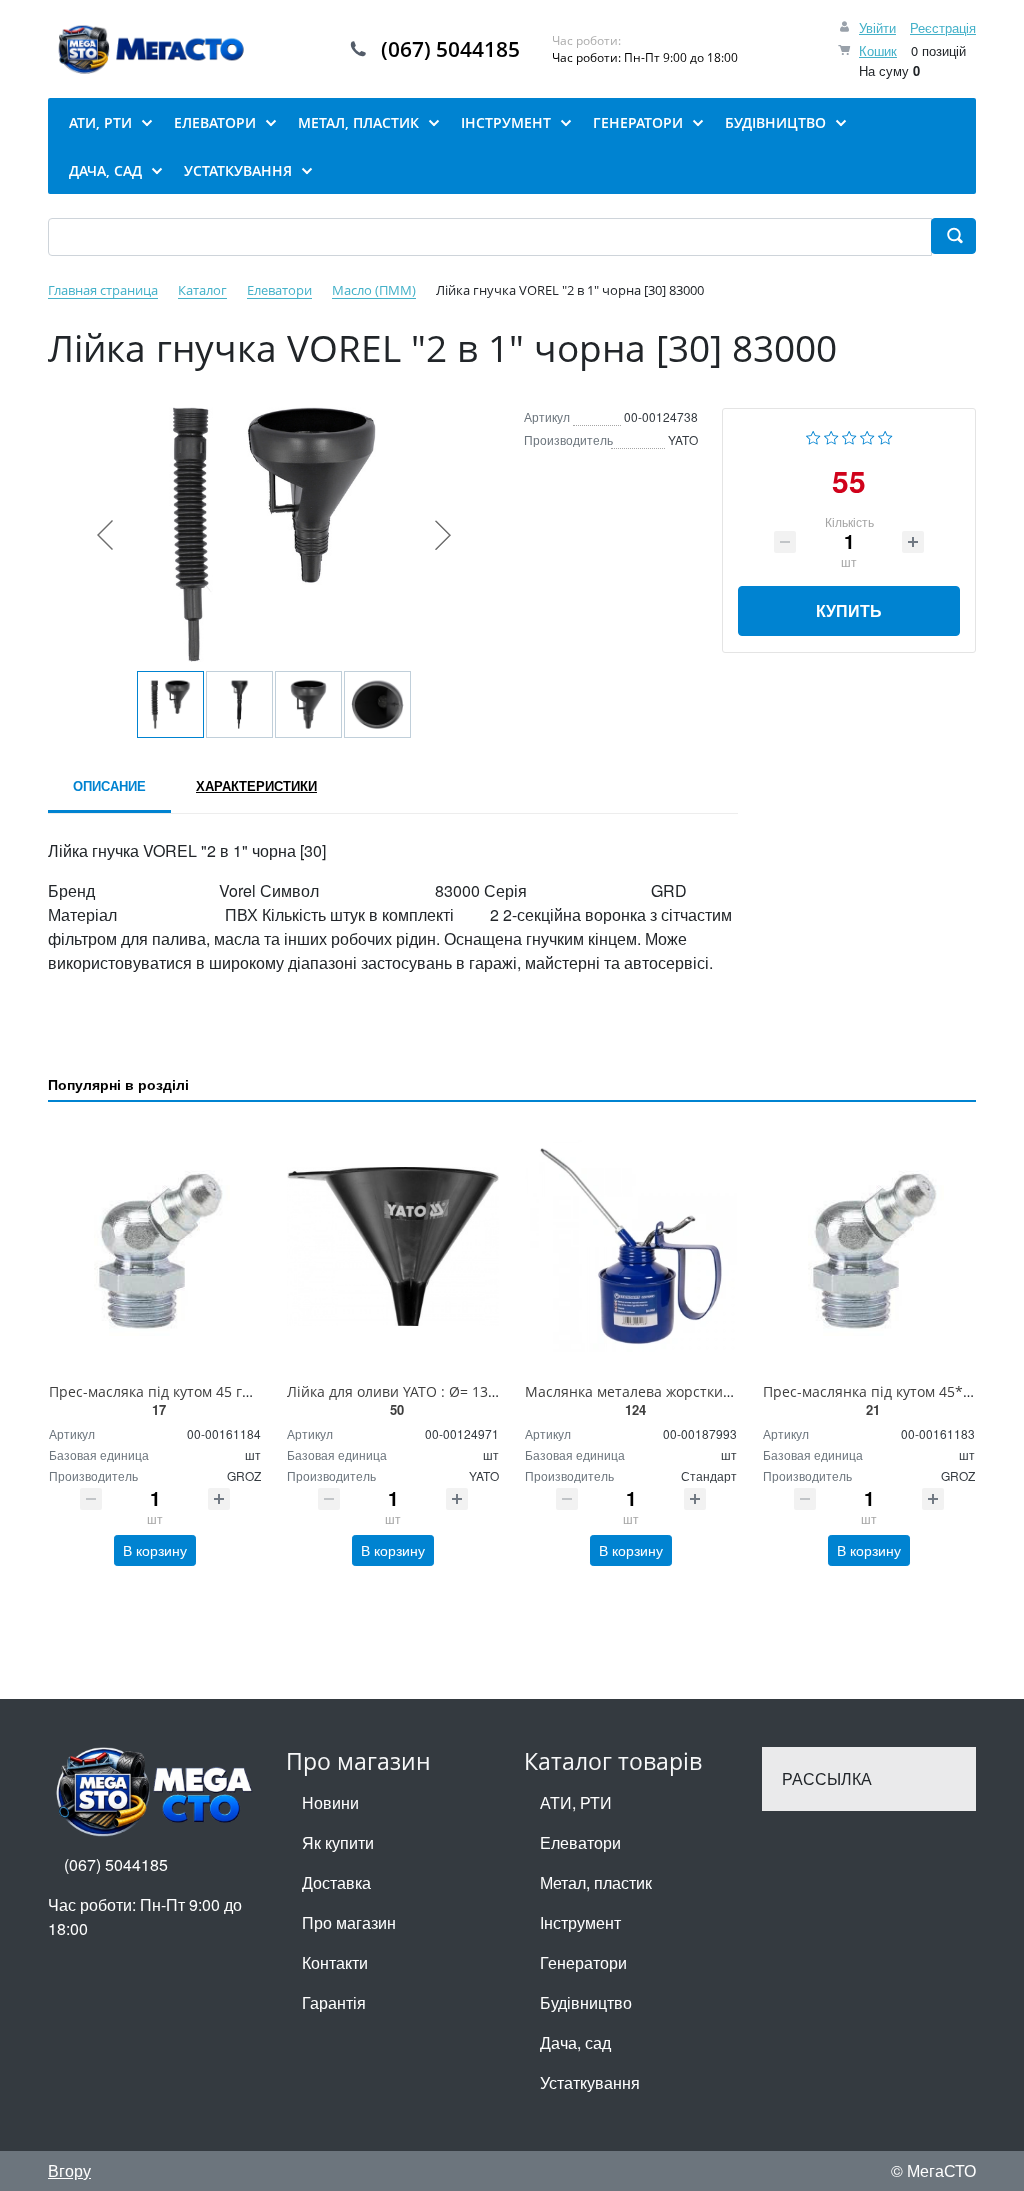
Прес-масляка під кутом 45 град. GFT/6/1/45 (198, 1391)
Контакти (335, 1962)
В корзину (155, 1550)
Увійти (877, 27)
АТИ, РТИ (576, 1802)
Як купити (338, 1842)
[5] (885, 435)
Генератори (583, 1962)
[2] (831, 435)
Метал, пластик (596, 1882)
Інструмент (580, 1922)
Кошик (878, 50)
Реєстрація (943, 27)
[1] (813, 435)
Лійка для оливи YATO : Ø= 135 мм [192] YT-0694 (450, 1391)
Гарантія (334, 2002)
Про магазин (349, 1922)
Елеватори (580, 1842)
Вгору (69, 2170)
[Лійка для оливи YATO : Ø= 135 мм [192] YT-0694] (393, 1246)
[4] (867, 435)
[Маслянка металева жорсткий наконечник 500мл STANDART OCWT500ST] (631, 1246)
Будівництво (586, 2002)
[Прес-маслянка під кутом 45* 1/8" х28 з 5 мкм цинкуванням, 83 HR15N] (869, 1246)
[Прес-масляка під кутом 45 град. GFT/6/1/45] (155, 1246)
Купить (849, 610)
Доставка (336, 1882)
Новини (330, 1802)
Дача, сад (575, 2042)
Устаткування (590, 2082)
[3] (849, 435)
